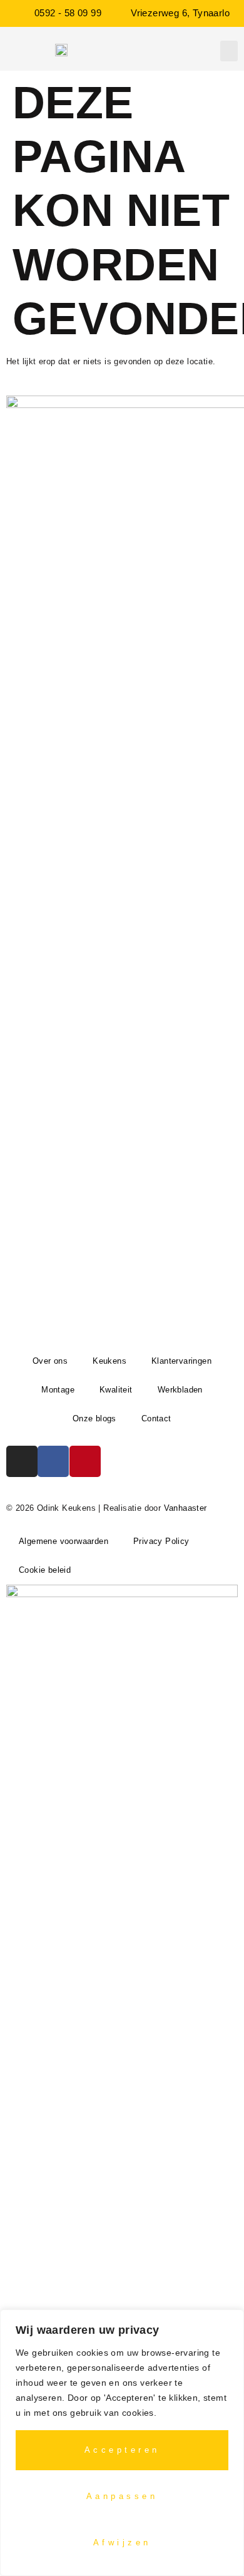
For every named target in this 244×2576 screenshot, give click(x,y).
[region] (122, 2443)
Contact (156, 1418)
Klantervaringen (181, 1361)
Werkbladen (180, 1390)
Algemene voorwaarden (64, 1541)
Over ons (50, 1361)
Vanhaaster (186, 1508)
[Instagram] (22, 1461)
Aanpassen (122, 2496)
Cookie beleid (45, 1570)
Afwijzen (122, 2543)
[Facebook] (53, 1461)
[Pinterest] (85, 1461)
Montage (58, 1390)
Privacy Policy (161, 1541)
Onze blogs (94, 1418)
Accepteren (122, 2450)
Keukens (109, 1361)
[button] (229, 51)
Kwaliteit (116, 1390)
